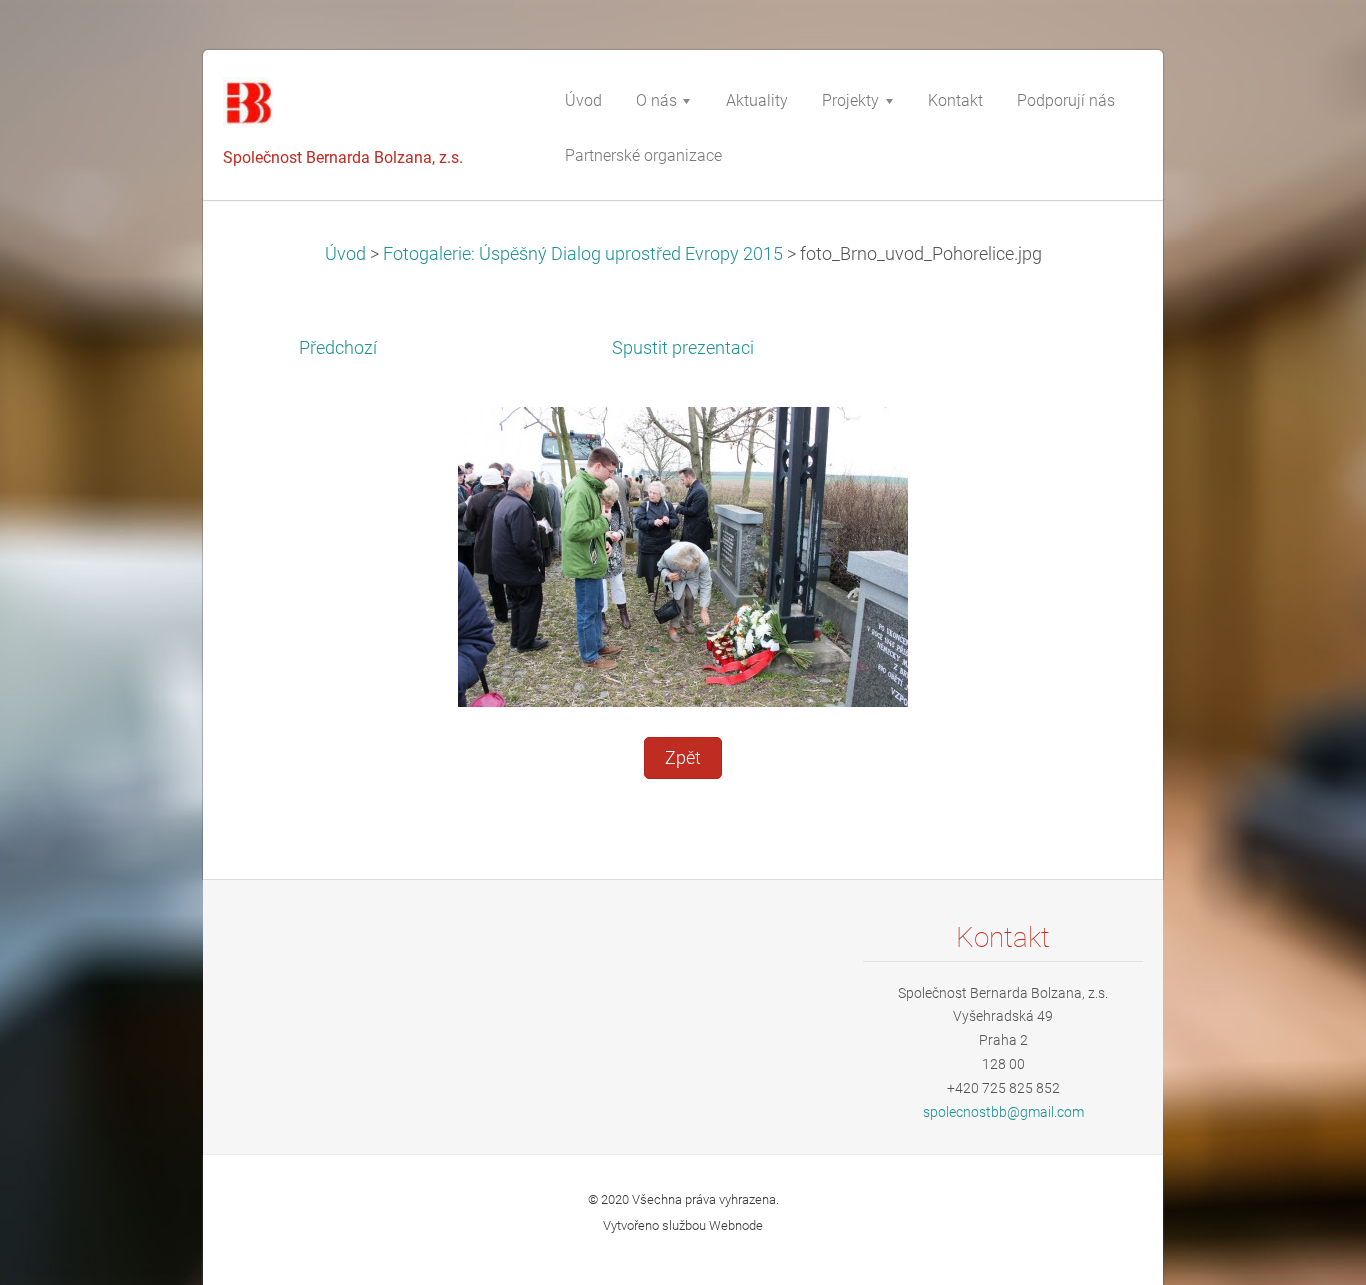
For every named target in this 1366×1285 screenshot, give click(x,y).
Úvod (345, 254)
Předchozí (338, 348)
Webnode (736, 1225)
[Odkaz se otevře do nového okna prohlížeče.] (683, 556)
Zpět (683, 758)
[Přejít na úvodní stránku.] (373, 109)
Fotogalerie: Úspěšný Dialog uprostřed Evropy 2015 (583, 254)
